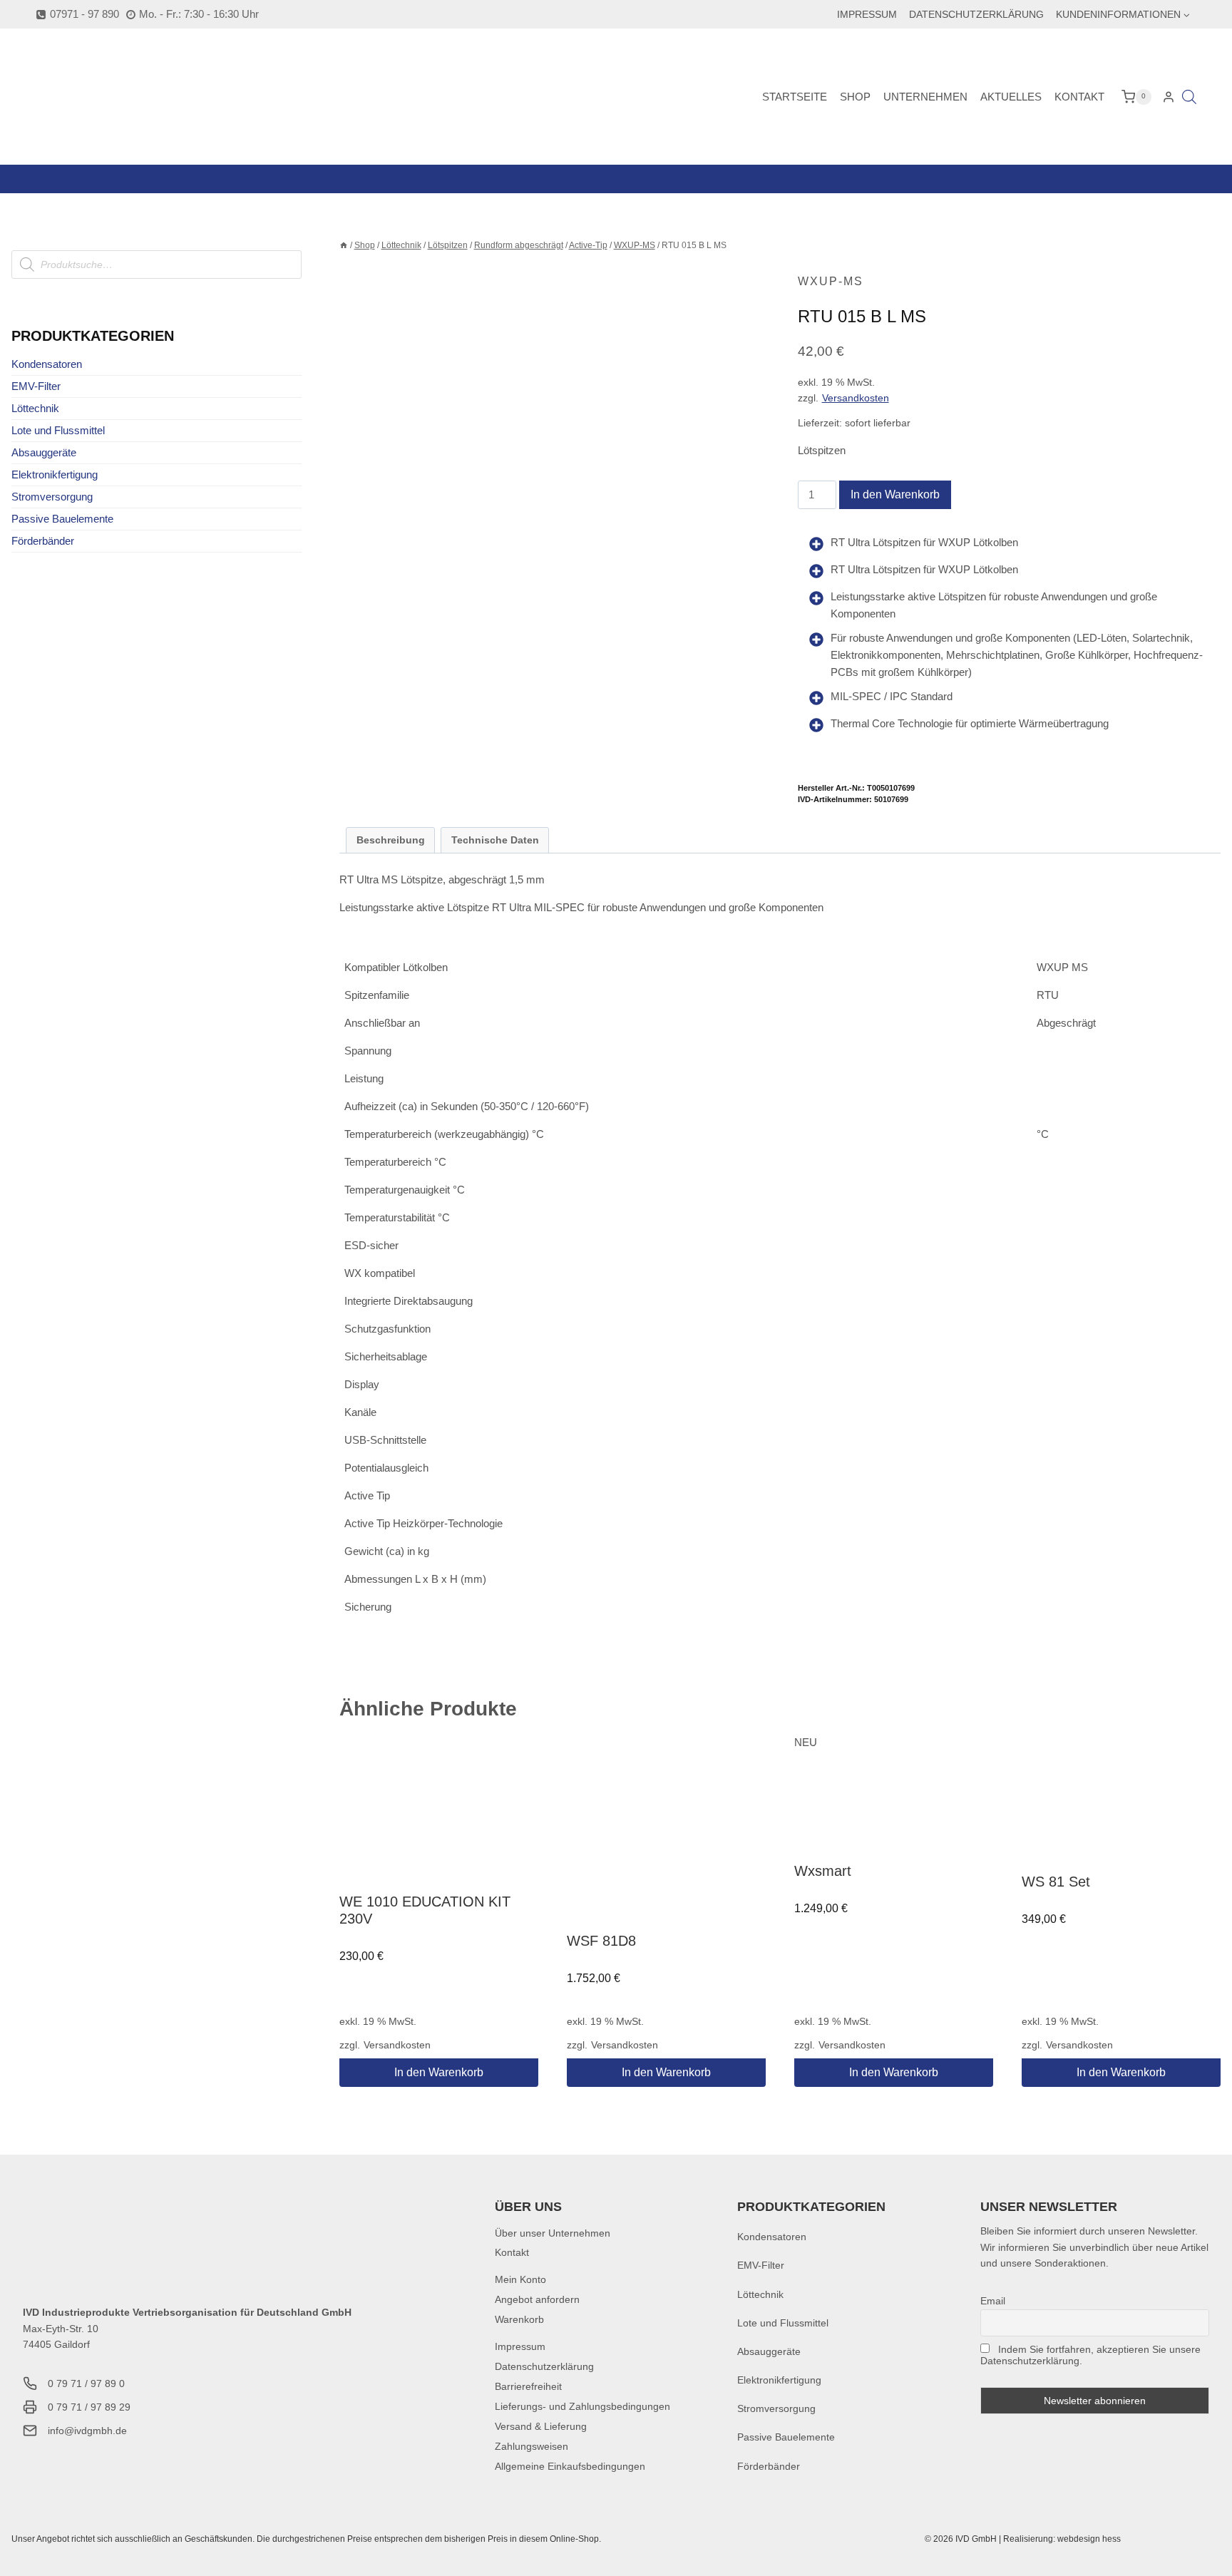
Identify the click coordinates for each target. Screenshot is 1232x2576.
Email (993, 2301)
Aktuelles (1011, 97)
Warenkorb (519, 2319)
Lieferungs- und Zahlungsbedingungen (582, 2406)
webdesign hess (1089, 2539)
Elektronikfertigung (55, 474)
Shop (855, 97)
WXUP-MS (831, 281)
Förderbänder (43, 541)
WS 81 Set (1056, 1882)
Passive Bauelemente (62, 519)
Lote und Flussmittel (58, 430)
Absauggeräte (44, 452)
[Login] (1169, 97)
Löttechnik (35, 408)
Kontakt (1079, 97)
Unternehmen (925, 97)
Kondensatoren (47, 364)
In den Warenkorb (895, 494)
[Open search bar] (1189, 97)
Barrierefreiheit (528, 2386)
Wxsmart (823, 1871)
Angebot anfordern (537, 2299)
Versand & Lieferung (541, 2426)
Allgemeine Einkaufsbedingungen (570, 2466)
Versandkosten (856, 398)
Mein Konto (520, 2279)
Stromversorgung (52, 497)
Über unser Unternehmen (553, 2233)
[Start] (344, 245)
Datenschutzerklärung (976, 14)
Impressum (867, 14)
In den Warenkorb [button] (439, 2072)
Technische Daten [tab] (495, 840)
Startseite (795, 97)
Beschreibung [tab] (391, 840)
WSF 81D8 (601, 1941)
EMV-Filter (36, 386)
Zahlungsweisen (532, 2446)
